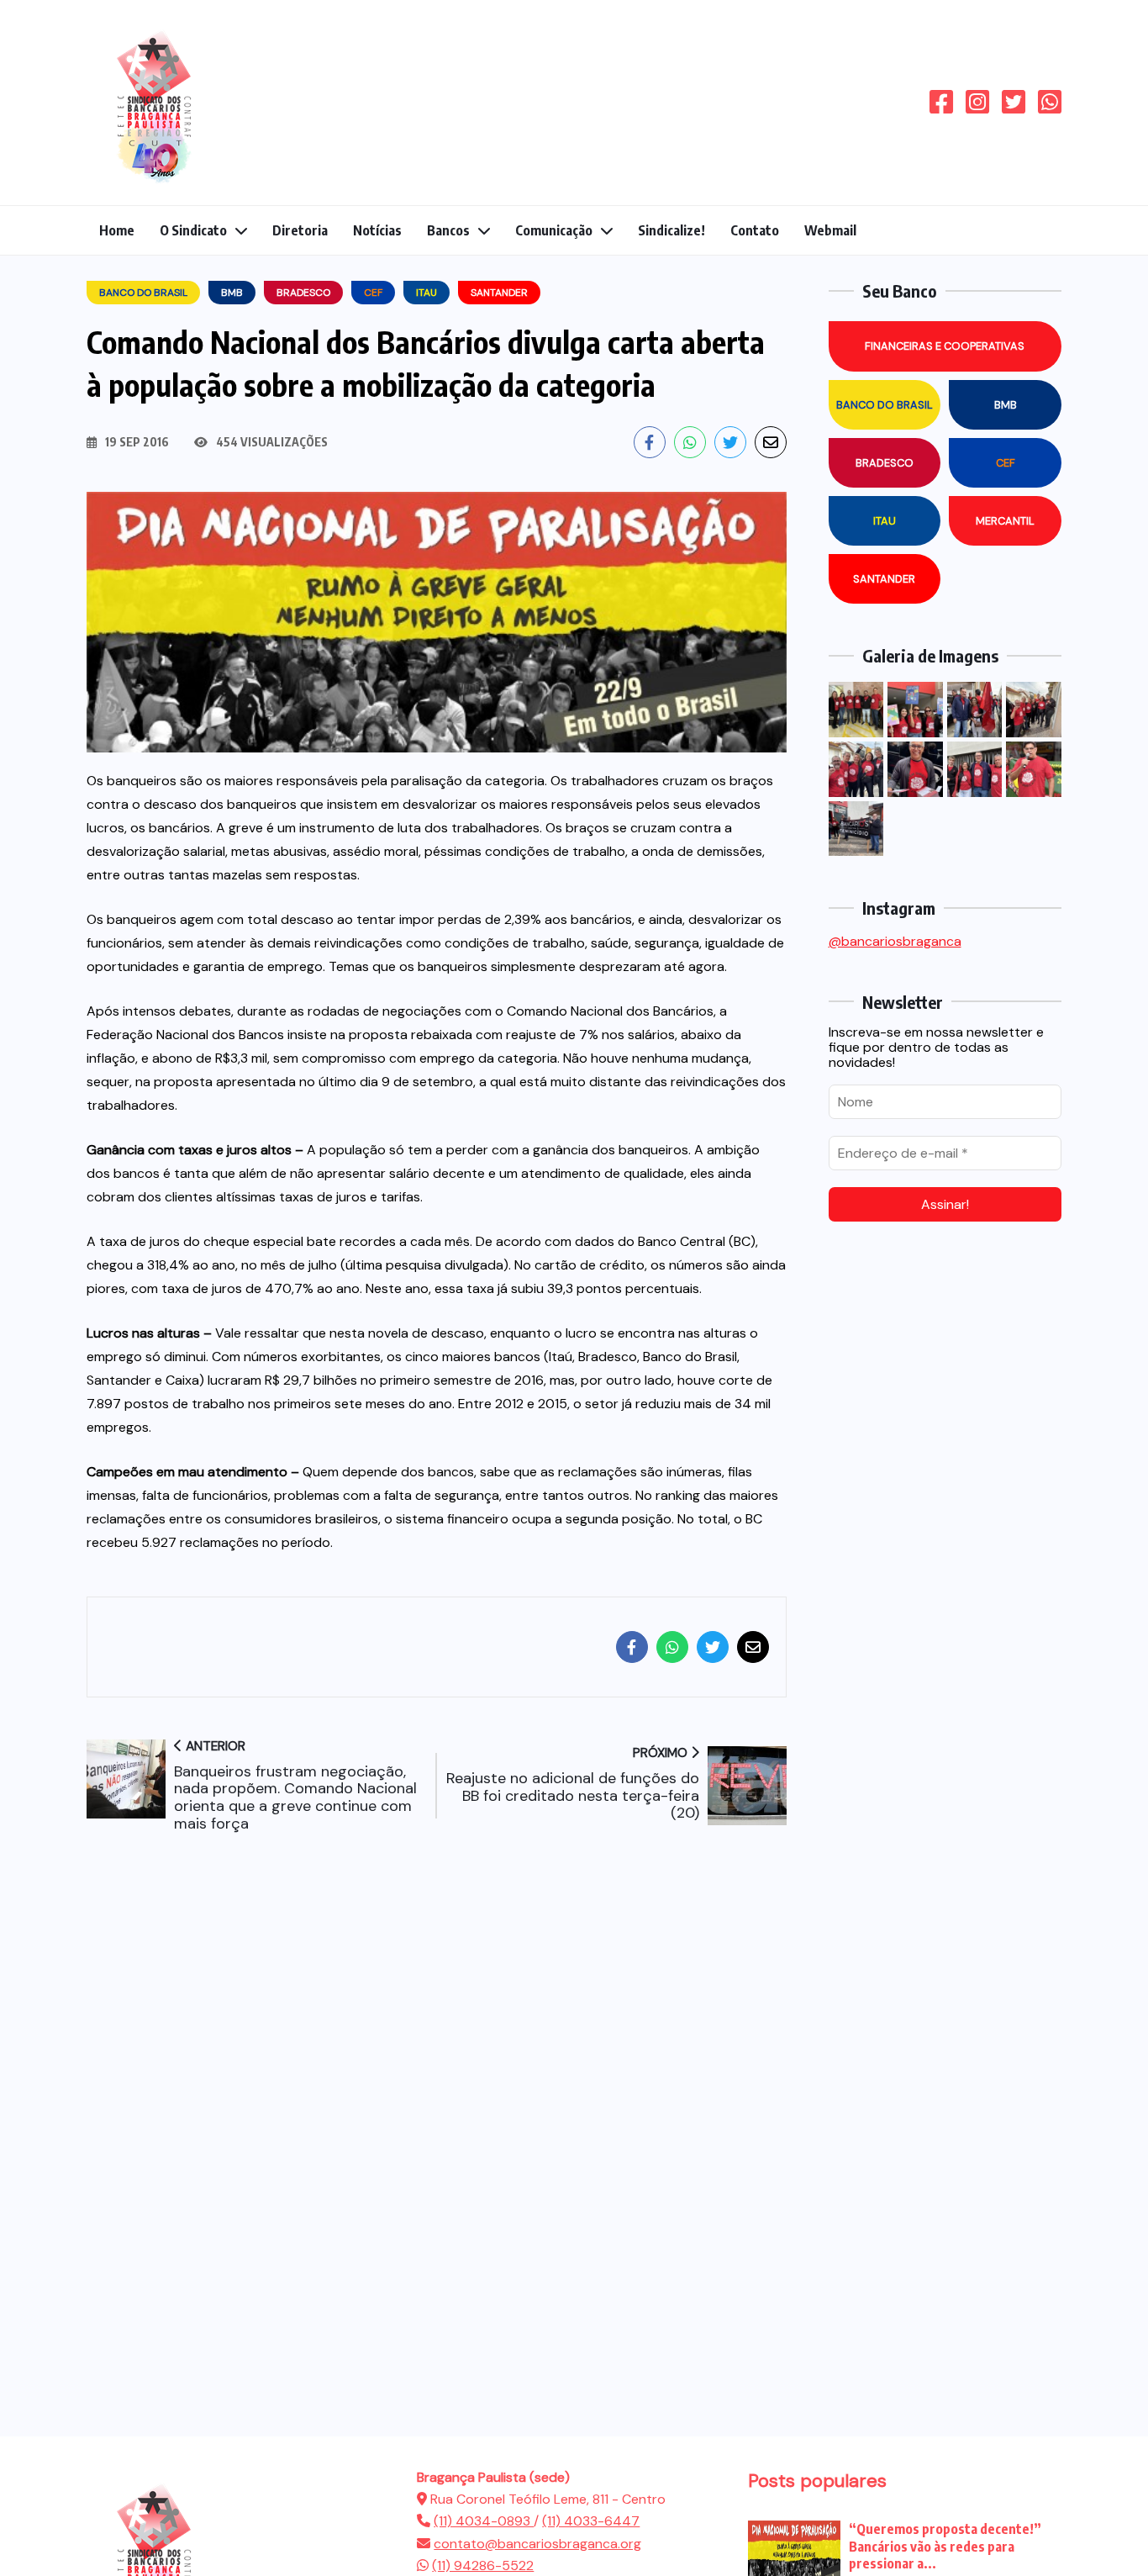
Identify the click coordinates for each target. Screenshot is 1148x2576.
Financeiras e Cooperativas (945, 346)
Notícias (377, 230)
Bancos (448, 230)
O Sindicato (193, 230)
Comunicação (554, 230)
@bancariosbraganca (895, 941)
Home (117, 230)
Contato (755, 230)
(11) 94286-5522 (483, 2565)
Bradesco (885, 463)
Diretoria (300, 230)
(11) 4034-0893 (484, 2521)
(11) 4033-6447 (591, 2521)
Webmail (830, 230)
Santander (884, 579)
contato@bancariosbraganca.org (537, 2544)
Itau (885, 521)
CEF (1006, 463)
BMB (1006, 405)
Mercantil (1005, 521)
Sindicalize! (671, 230)
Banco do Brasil (885, 405)
